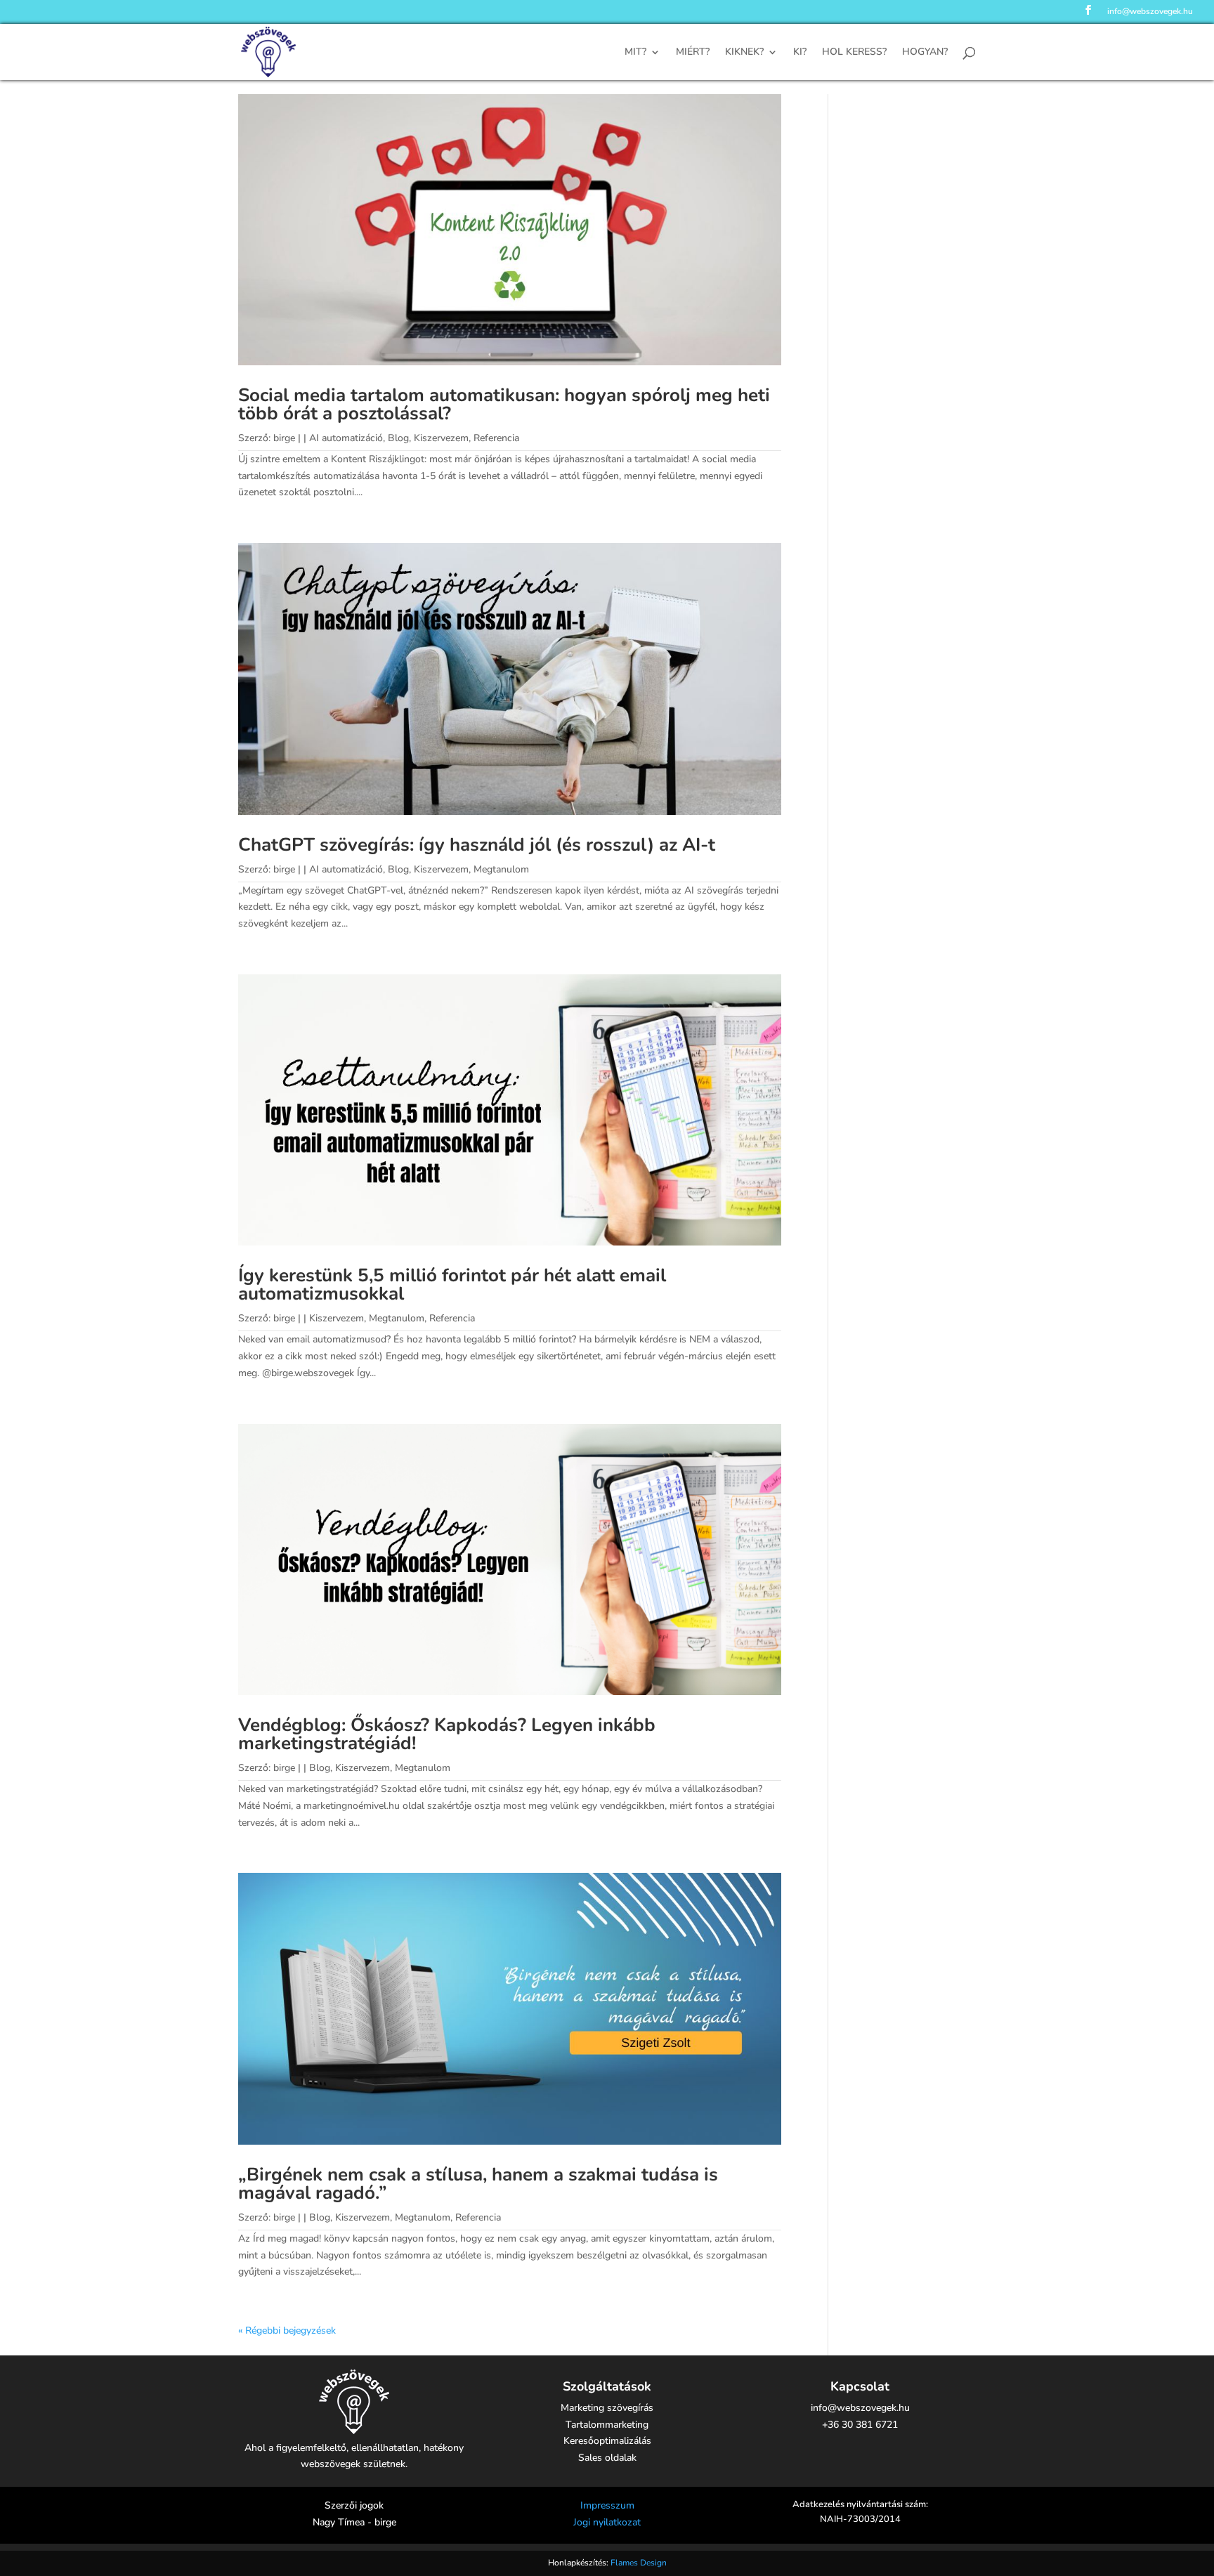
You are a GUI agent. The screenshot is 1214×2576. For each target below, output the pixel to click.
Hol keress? (854, 53)
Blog (398, 438)
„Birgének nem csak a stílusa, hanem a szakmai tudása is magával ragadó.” (478, 2184)
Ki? (800, 53)
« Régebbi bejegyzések (287, 2330)
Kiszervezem (441, 438)
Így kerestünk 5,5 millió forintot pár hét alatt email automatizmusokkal (452, 1284)
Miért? (693, 53)
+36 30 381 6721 (860, 2425)
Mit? (635, 53)
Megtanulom (501, 869)
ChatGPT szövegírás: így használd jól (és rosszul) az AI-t (477, 845)
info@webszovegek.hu (1150, 12)
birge (284, 438)
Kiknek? (744, 53)
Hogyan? (925, 53)
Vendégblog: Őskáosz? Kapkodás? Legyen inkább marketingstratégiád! (447, 1734)
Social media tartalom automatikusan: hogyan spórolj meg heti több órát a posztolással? (504, 404)
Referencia (496, 438)
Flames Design (639, 2563)
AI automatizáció (346, 438)
